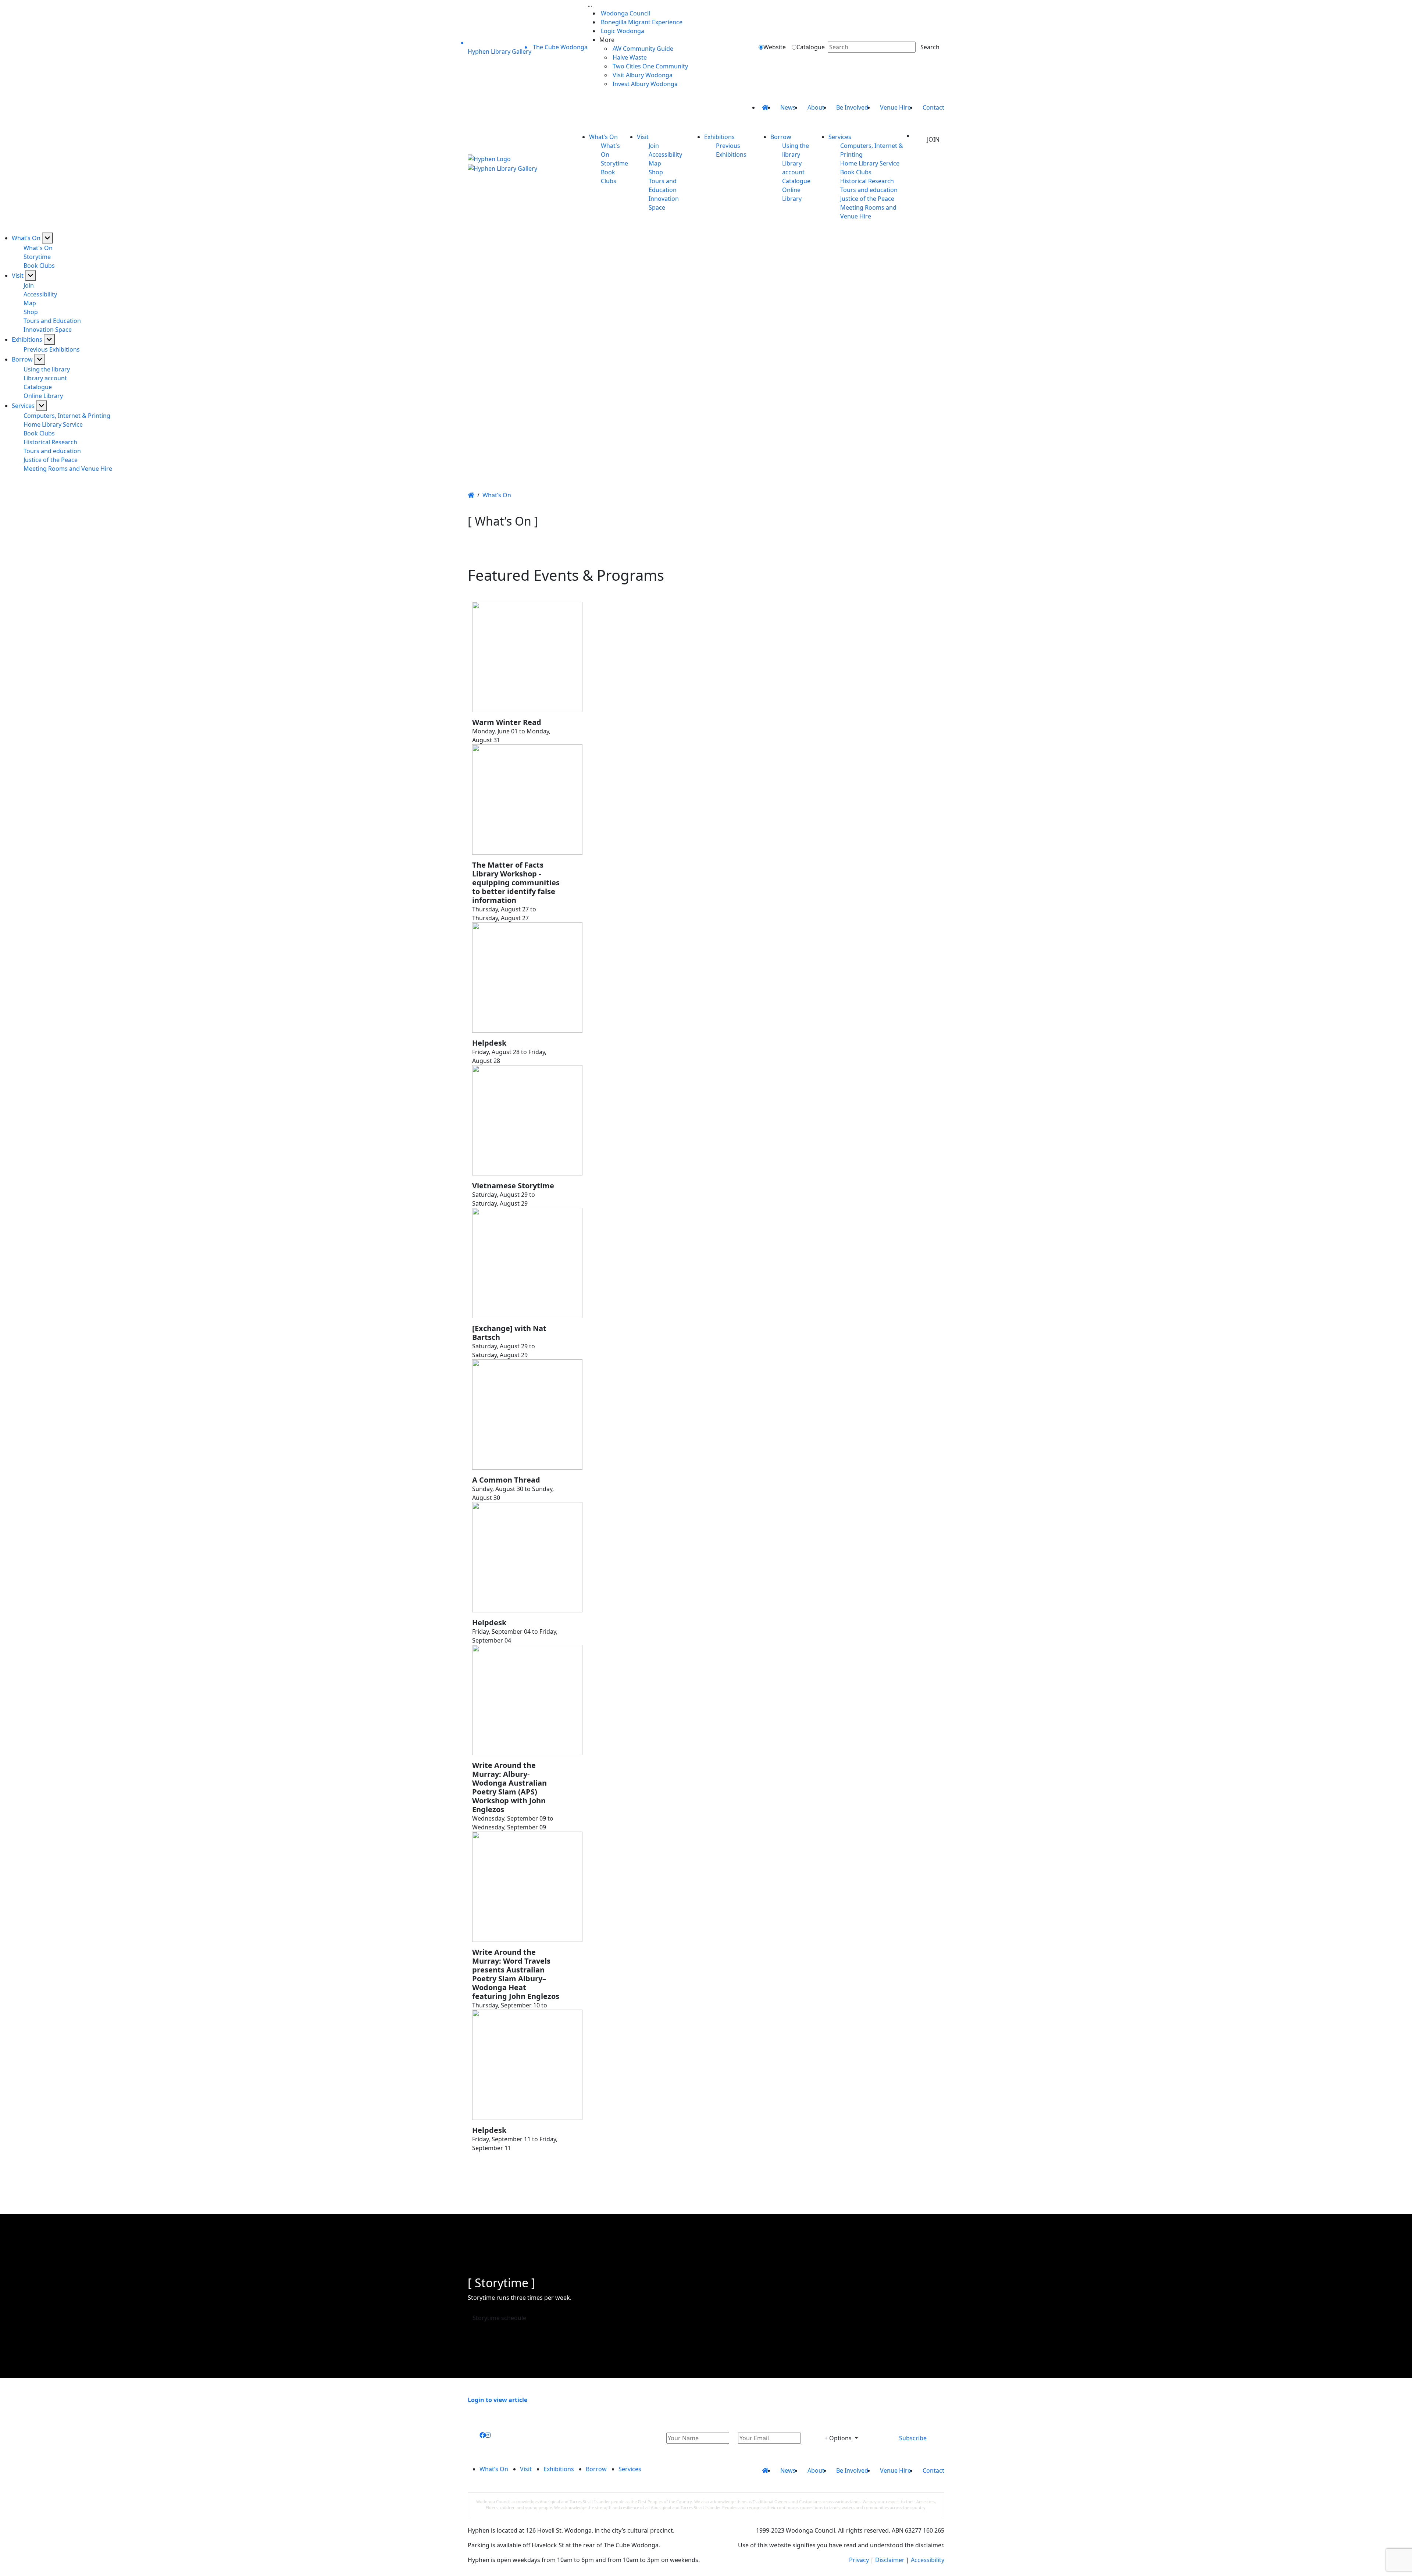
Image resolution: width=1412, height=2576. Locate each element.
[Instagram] (488, 2435)
